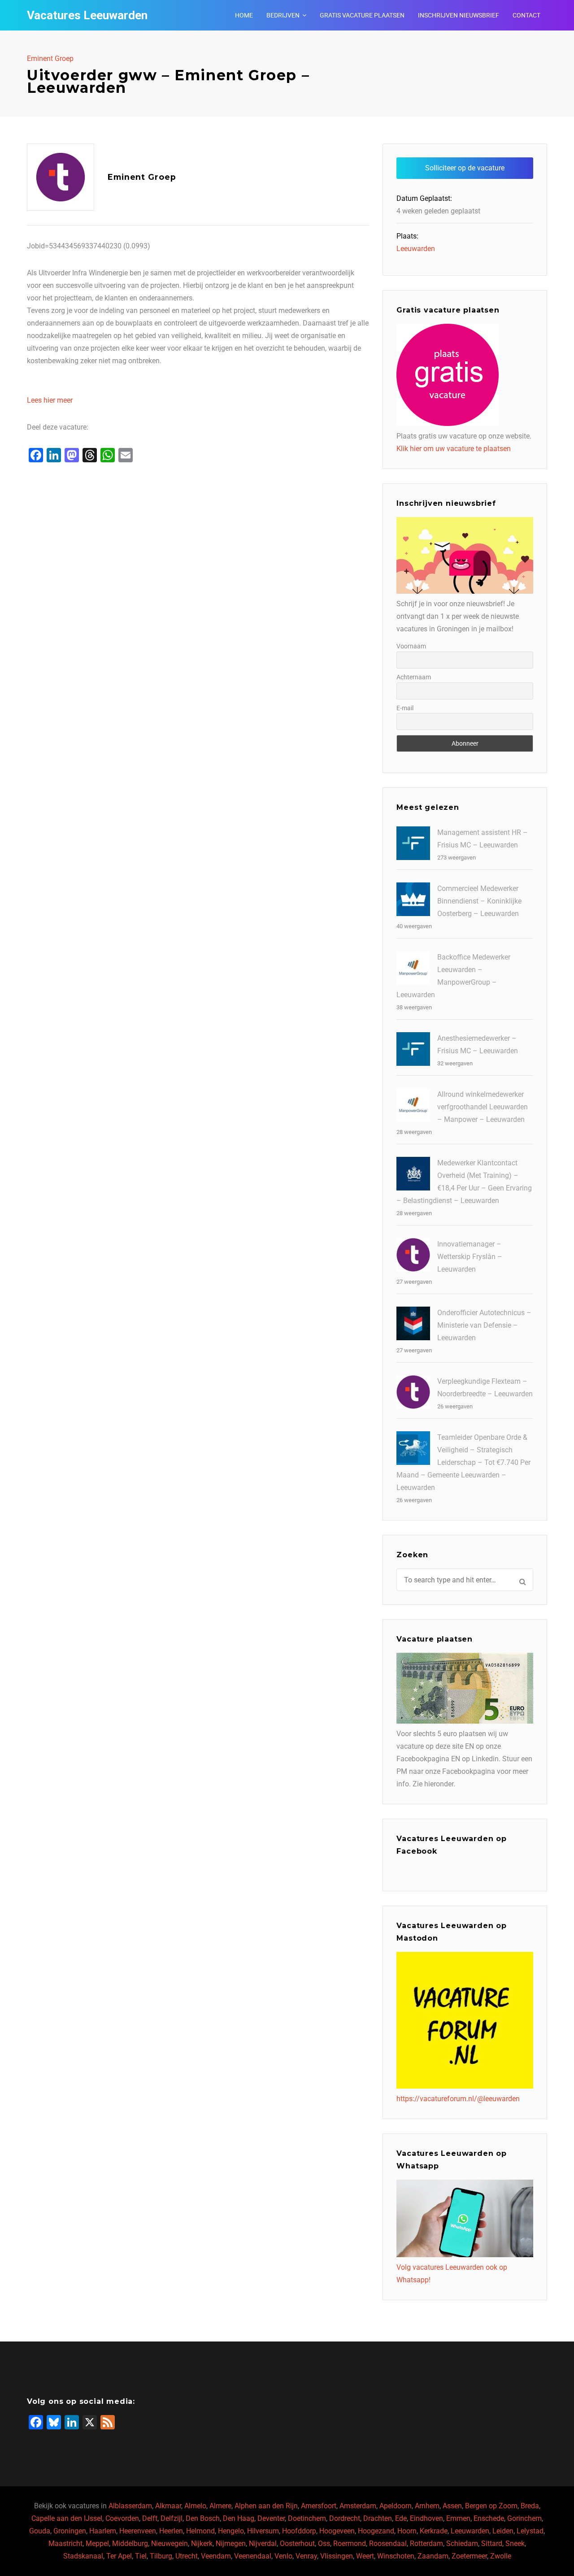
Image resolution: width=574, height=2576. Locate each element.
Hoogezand (376, 2531)
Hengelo (231, 2531)
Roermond (350, 2543)
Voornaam (411, 646)
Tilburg (161, 2556)
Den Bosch (203, 2518)
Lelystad (530, 2531)
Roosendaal (388, 2543)
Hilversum (263, 2531)
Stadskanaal (83, 2556)
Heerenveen (138, 2531)
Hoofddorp (299, 2531)
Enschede (489, 2518)
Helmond (200, 2531)
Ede (401, 2518)
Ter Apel (119, 2556)
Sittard (492, 2543)
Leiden (503, 2531)
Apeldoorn (396, 2506)
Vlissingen (337, 2556)
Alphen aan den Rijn (266, 2506)
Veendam (216, 2556)
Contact (526, 15)
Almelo (195, 2506)
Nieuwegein (170, 2543)
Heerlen (171, 2531)
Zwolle (501, 2556)
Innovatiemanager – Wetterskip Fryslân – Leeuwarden (470, 1257)
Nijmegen (231, 2543)
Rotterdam (426, 2543)
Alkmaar (168, 2506)
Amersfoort (319, 2506)
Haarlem (103, 2531)
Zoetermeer (469, 2556)
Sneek (515, 2543)
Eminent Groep (50, 59)
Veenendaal (253, 2556)
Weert (365, 2556)
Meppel (97, 2543)
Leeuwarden (416, 249)
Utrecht (187, 2556)
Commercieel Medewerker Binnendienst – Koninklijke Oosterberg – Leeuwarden (479, 901)
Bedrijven (283, 15)
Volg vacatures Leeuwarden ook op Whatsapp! (452, 2274)
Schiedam (462, 2543)
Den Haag (239, 2518)
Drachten (378, 2518)
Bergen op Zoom (491, 2506)
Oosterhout (297, 2543)
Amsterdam (358, 2506)
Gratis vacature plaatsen (362, 15)
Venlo (283, 2556)
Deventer (271, 2518)
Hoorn (407, 2531)
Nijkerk (202, 2543)
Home (244, 15)
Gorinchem (524, 2518)
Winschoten (396, 2556)
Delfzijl (172, 2518)
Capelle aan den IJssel (67, 2518)
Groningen (70, 2531)
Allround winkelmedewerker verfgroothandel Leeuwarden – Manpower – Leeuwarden (483, 1107)
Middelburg (130, 2543)
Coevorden (122, 2518)
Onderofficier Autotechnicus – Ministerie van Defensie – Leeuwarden (484, 1325)
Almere (220, 2506)
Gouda (40, 2531)
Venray (306, 2556)
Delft (150, 2518)
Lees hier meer (50, 400)
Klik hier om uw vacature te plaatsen (454, 449)
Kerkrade (434, 2531)
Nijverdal (263, 2543)
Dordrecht (345, 2518)
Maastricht (65, 2543)
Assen (452, 2506)
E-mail (405, 708)
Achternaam (414, 677)
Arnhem (427, 2506)
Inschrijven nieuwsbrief (459, 15)
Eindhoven (426, 2518)
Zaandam (433, 2556)
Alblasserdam (130, 2506)
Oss (324, 2543)
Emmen (458, 2518)
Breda (530, 2506)
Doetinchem (307, 2518)
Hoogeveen (337, 2531)
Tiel (141, 2556)
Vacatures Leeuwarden (87, 15)
